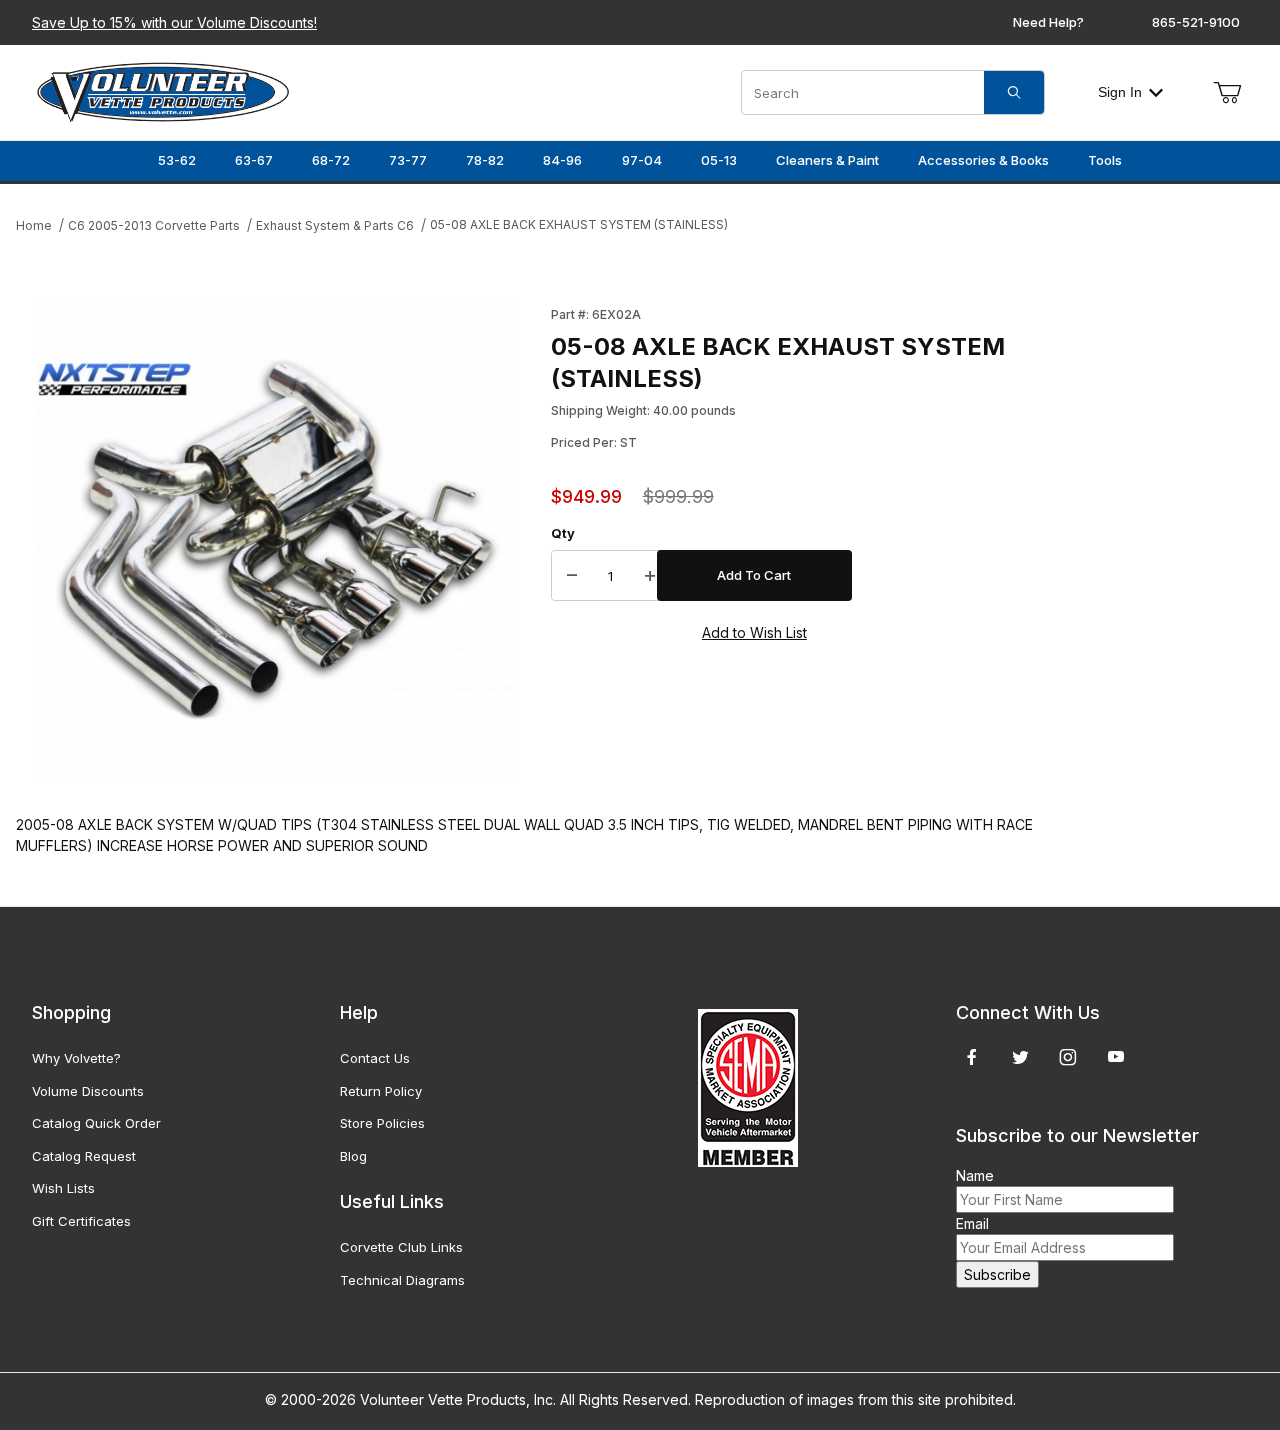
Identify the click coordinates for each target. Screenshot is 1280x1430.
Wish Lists (63, 1188)
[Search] (1014, 92)
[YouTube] (1116, 1057)
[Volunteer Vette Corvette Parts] (163, 90)
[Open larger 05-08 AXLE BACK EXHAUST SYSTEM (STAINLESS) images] (277, 540)
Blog (353, 1156)
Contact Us (375, 1058)
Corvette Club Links (401, 1247)
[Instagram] (1068, 1057)
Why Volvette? (76, 1058)
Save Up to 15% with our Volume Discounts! (174, 22)
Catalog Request (84, 1156)
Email (972, 1223)
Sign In (1120, 92)
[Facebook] (972, 1057)
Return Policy (381, 1091)
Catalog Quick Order (96, 1123)
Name (975, 1175)
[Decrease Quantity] (572, 576)
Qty (563, 533)
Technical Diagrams (402, 1280)
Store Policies (382, 1123)
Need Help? (1048, 22)
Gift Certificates (81, 1221)
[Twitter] (1020, 1057)
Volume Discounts (88, 1091)
